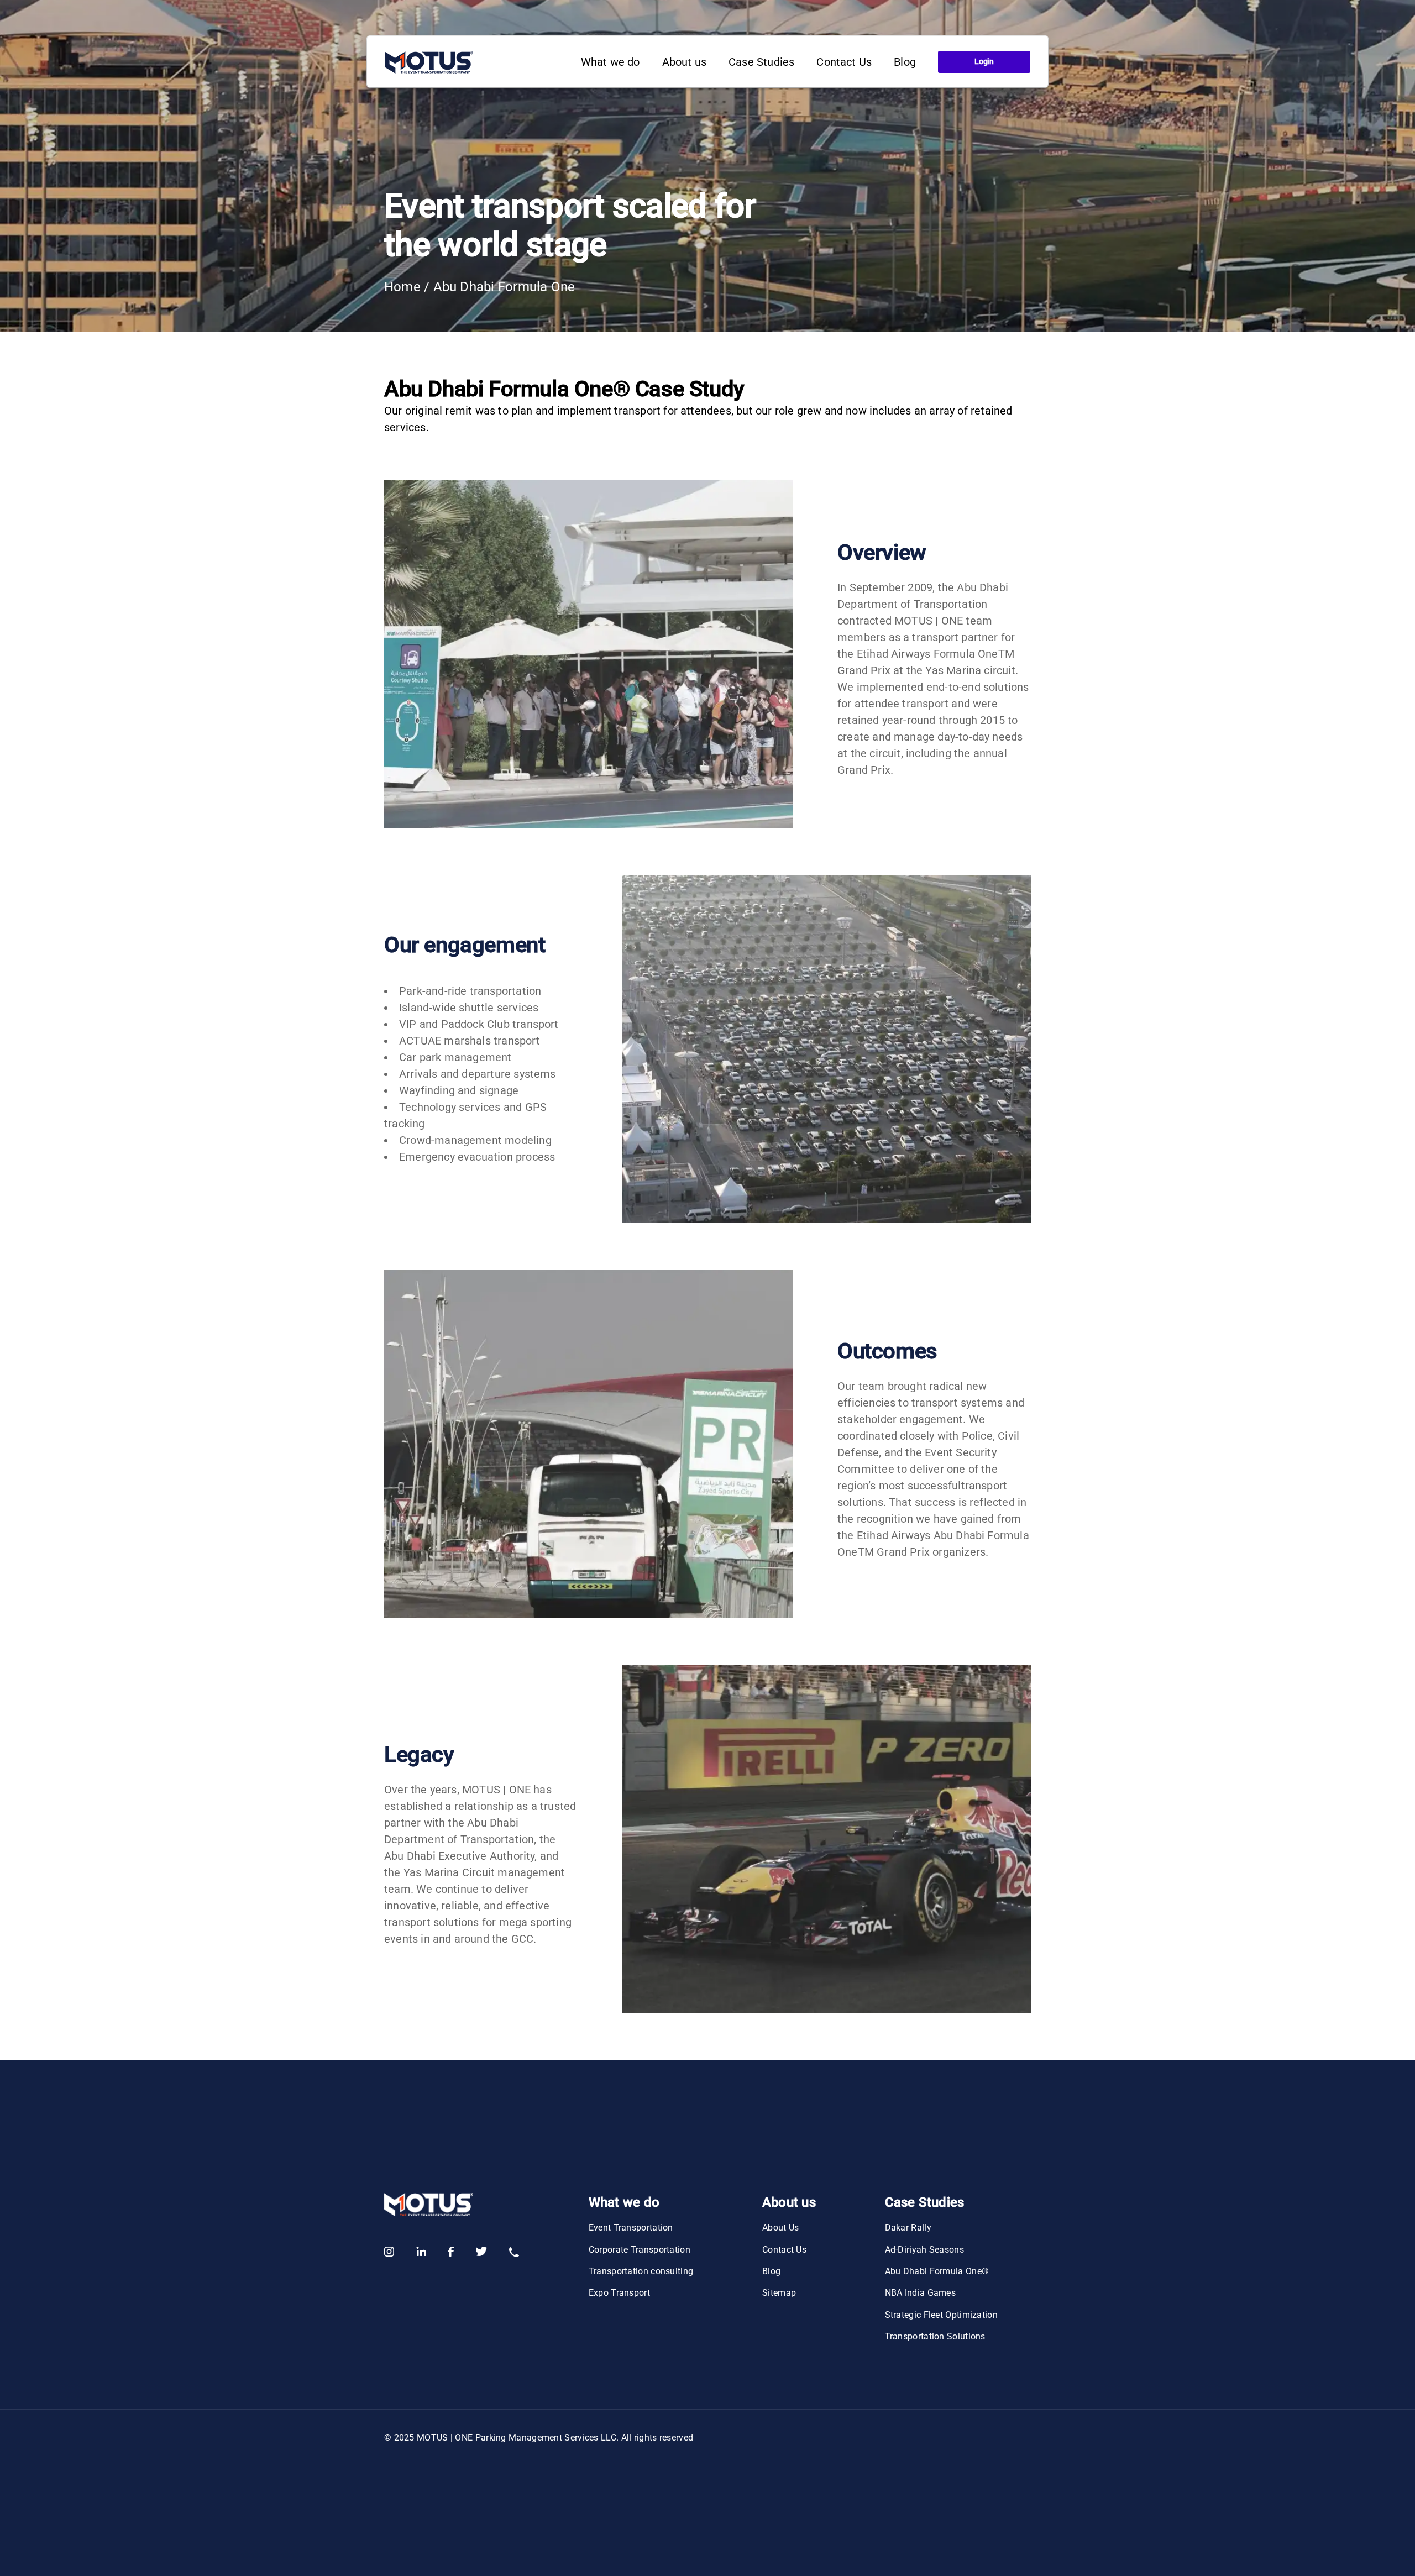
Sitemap (779, 2293)
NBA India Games (921, 2293)
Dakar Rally (908, 2228)
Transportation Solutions (935, 2336)
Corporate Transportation (640, 2250)
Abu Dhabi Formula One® (937, 2271)
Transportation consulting (641, 2271)
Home (402, 287)
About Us (780, 2228)
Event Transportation (631, 2228)
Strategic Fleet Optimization (941, 2315)
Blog (771, 2271)
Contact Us (784, 2250)
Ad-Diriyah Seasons (924, 2250)
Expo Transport (619, 2293)
